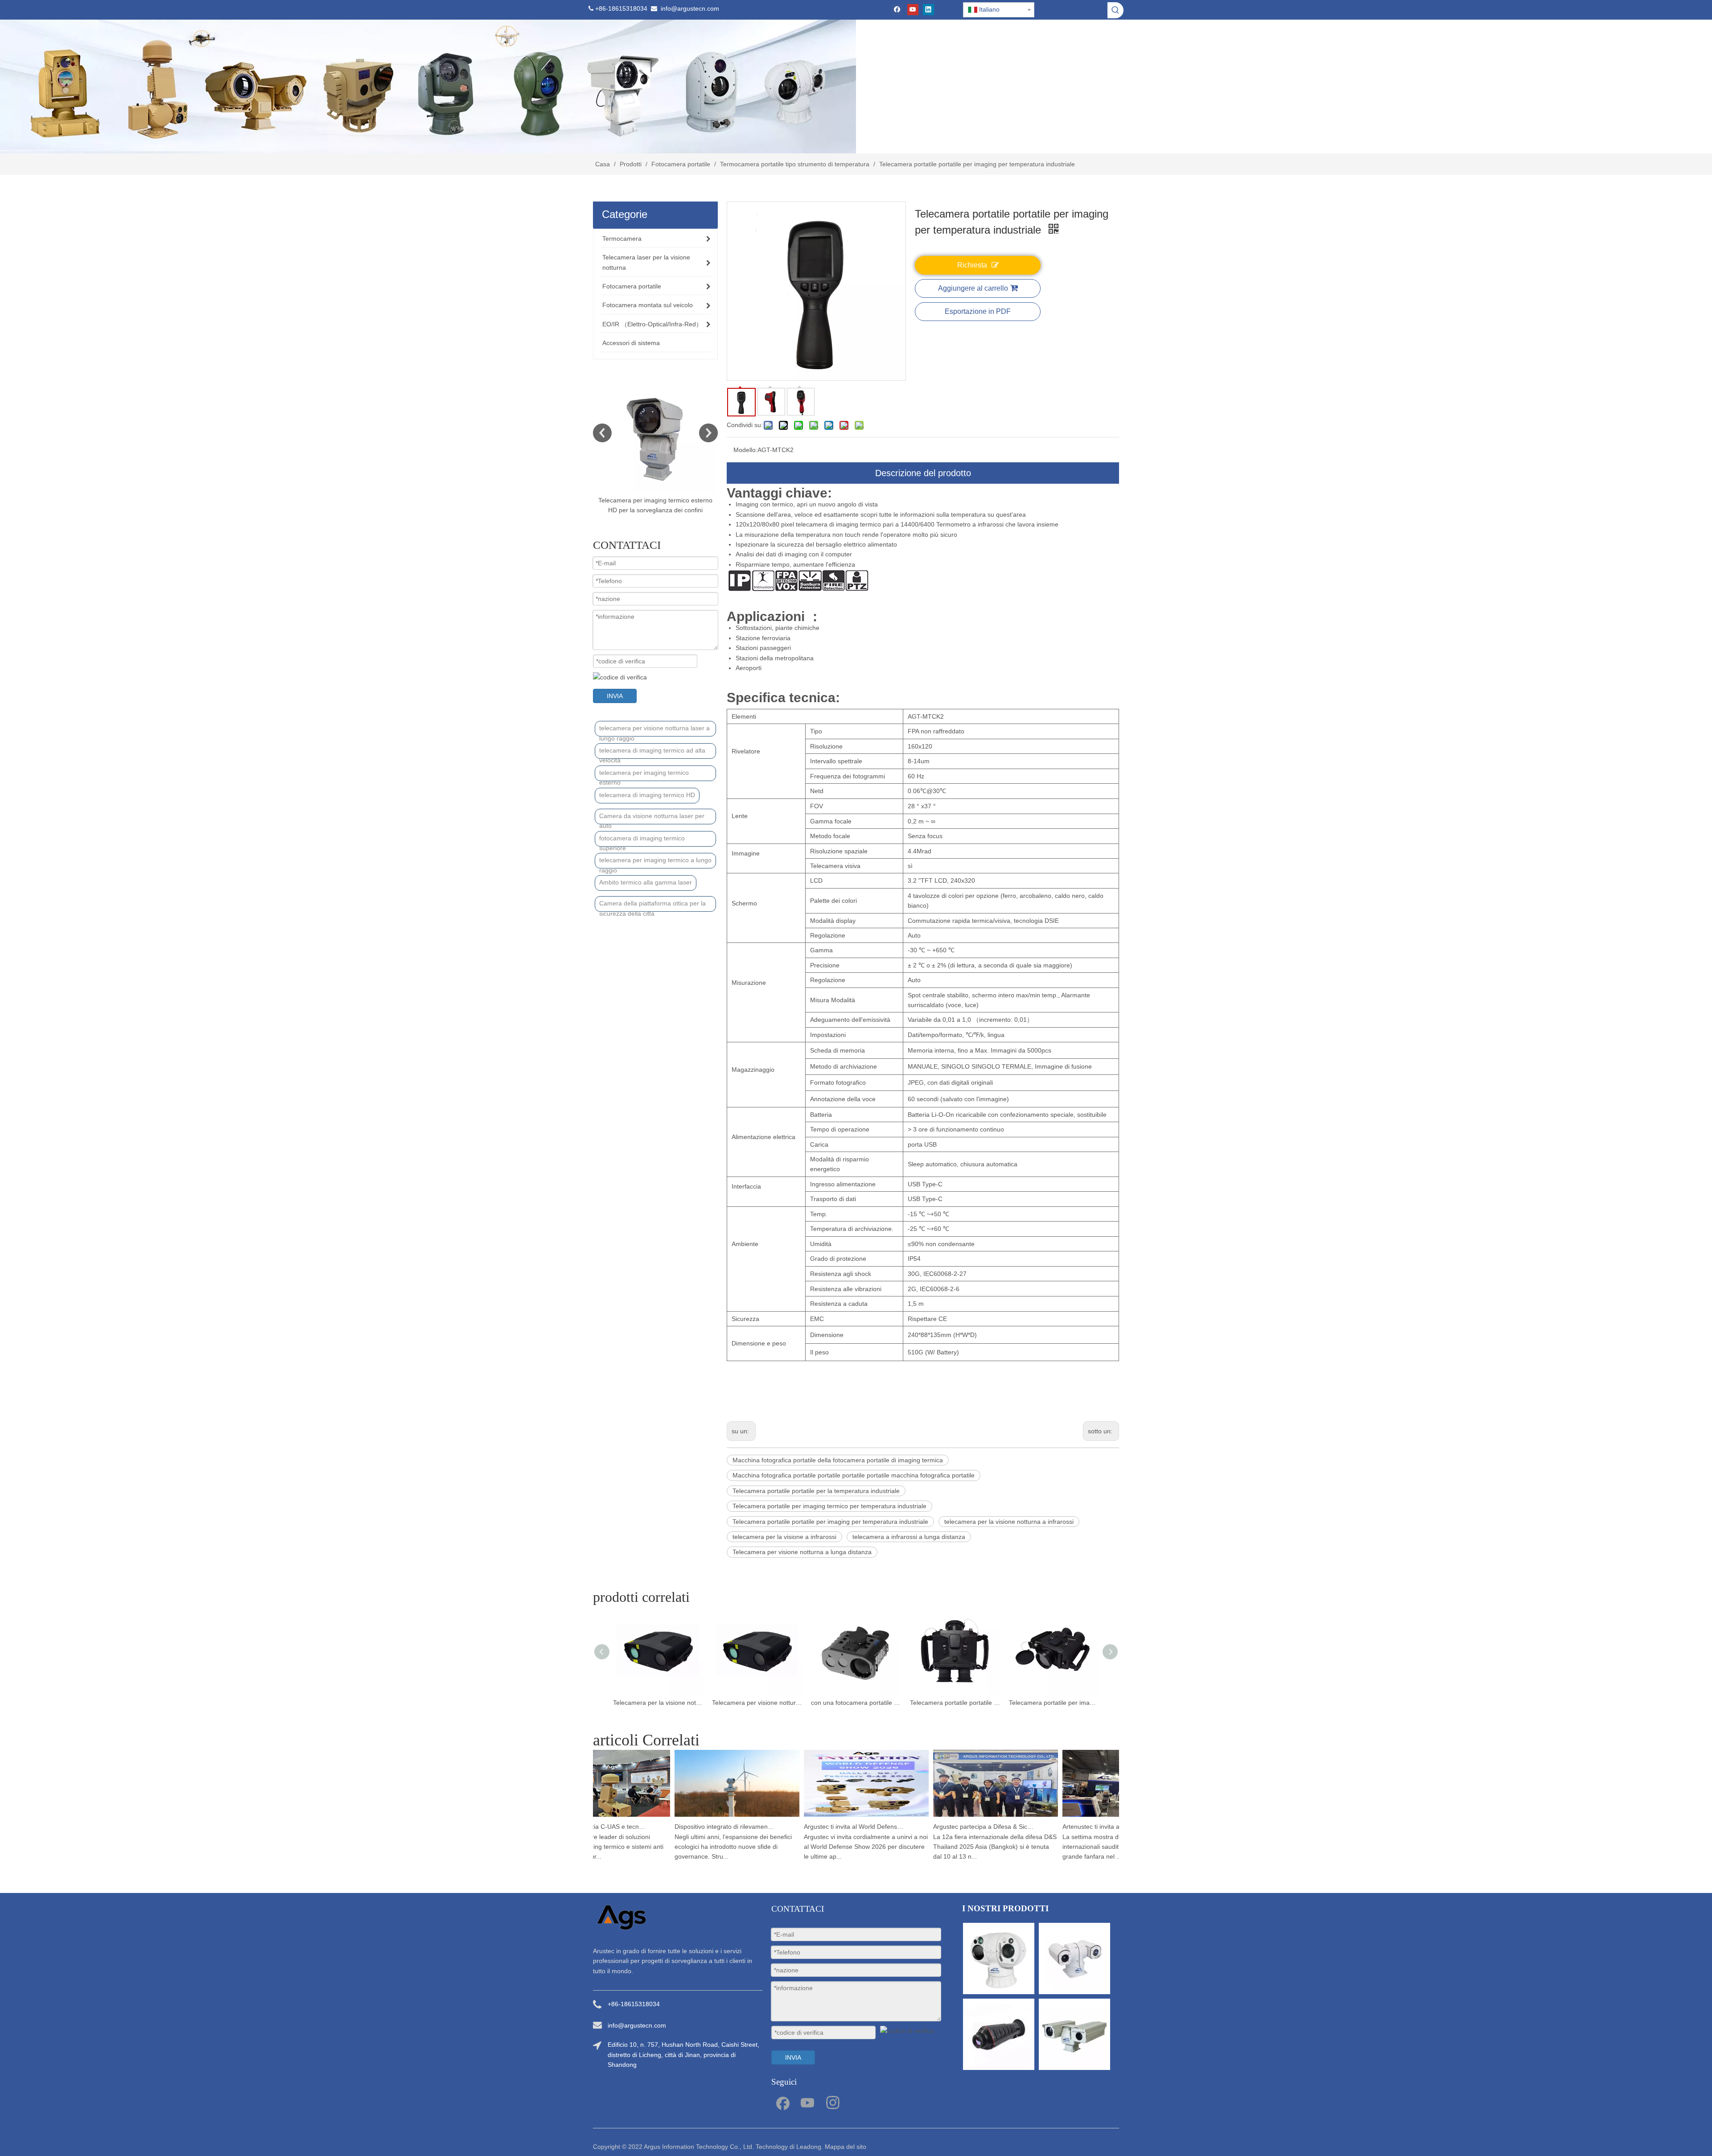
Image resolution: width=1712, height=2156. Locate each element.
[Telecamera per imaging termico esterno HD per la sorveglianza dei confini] (655, 433)
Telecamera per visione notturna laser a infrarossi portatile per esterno (658, 1703)
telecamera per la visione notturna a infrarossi (1009, 1522)
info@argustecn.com (690, 8)
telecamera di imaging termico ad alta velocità (652, 753)
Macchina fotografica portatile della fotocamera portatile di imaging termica (838, 1460)
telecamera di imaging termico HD (647, 795)
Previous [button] (602, 433)
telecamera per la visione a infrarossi (784, 1537)
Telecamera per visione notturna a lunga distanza (802, 1552)
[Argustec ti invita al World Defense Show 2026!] (824, 1817)
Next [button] (708, 433)
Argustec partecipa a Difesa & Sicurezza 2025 (941, 1827)
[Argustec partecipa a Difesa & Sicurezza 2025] (953, 1817)
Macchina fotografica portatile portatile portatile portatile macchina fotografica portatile (854, 1475)
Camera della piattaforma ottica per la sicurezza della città (652, 906)
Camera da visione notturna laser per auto (652, 818)
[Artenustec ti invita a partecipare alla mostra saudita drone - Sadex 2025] (1082, 1817)
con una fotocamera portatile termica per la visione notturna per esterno (757, 1703)
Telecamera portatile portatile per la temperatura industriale (816, 1491)
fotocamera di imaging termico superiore (642, 841)
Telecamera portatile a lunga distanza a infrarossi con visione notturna (1054, 1703)
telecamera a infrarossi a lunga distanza (909, 1537)
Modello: (745, 450)
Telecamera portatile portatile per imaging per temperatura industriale (830, 1522)
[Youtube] (913, 10)
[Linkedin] (928, 10)
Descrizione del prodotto (923, 473)
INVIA (615, 696)
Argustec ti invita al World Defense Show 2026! (812, 1827)
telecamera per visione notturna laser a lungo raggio (654, 730)
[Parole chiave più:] (1115, 10)
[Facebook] (897, 10)
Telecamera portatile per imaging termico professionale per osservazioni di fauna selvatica (955, 1703)
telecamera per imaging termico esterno (644, 775)
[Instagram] (833, 2102)
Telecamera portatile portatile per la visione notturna (856, 1703)
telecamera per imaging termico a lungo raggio (655, 862)
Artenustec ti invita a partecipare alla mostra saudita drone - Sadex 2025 (1070, 1827)
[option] (655, 444)
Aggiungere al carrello (973, 288)
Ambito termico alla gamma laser (646, 882)
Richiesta (972, 265)
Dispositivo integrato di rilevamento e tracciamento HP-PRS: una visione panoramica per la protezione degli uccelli (683, 1827)
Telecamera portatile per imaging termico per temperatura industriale (829, 1506)
